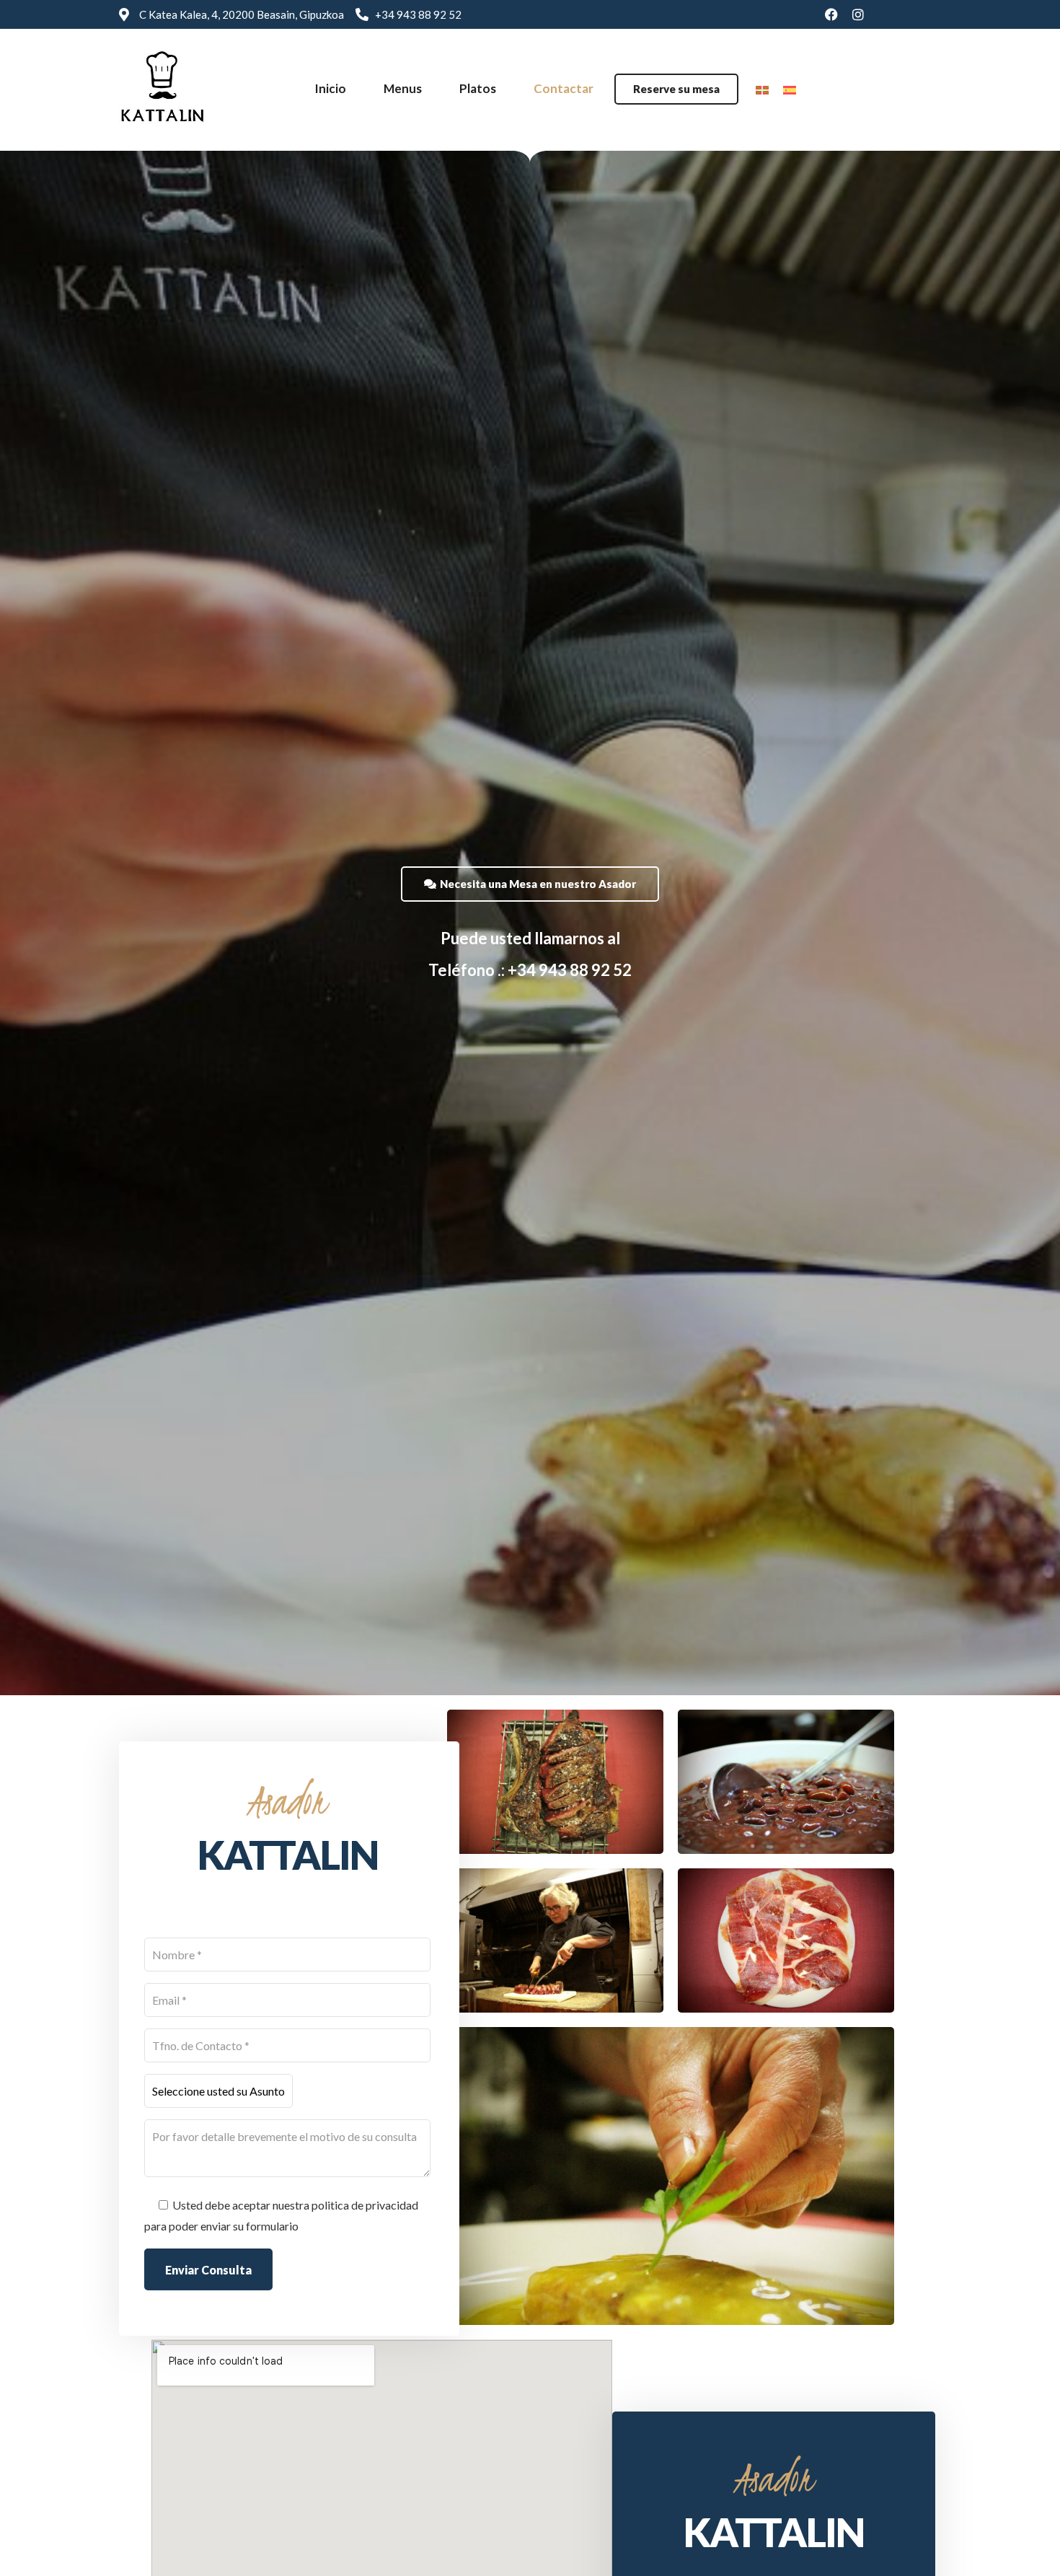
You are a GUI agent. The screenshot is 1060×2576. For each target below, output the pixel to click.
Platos (478, 88)
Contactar (564, 88)
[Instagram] (858, 14)
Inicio (330, 88)
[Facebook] (831, 14)
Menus (403, 88)
